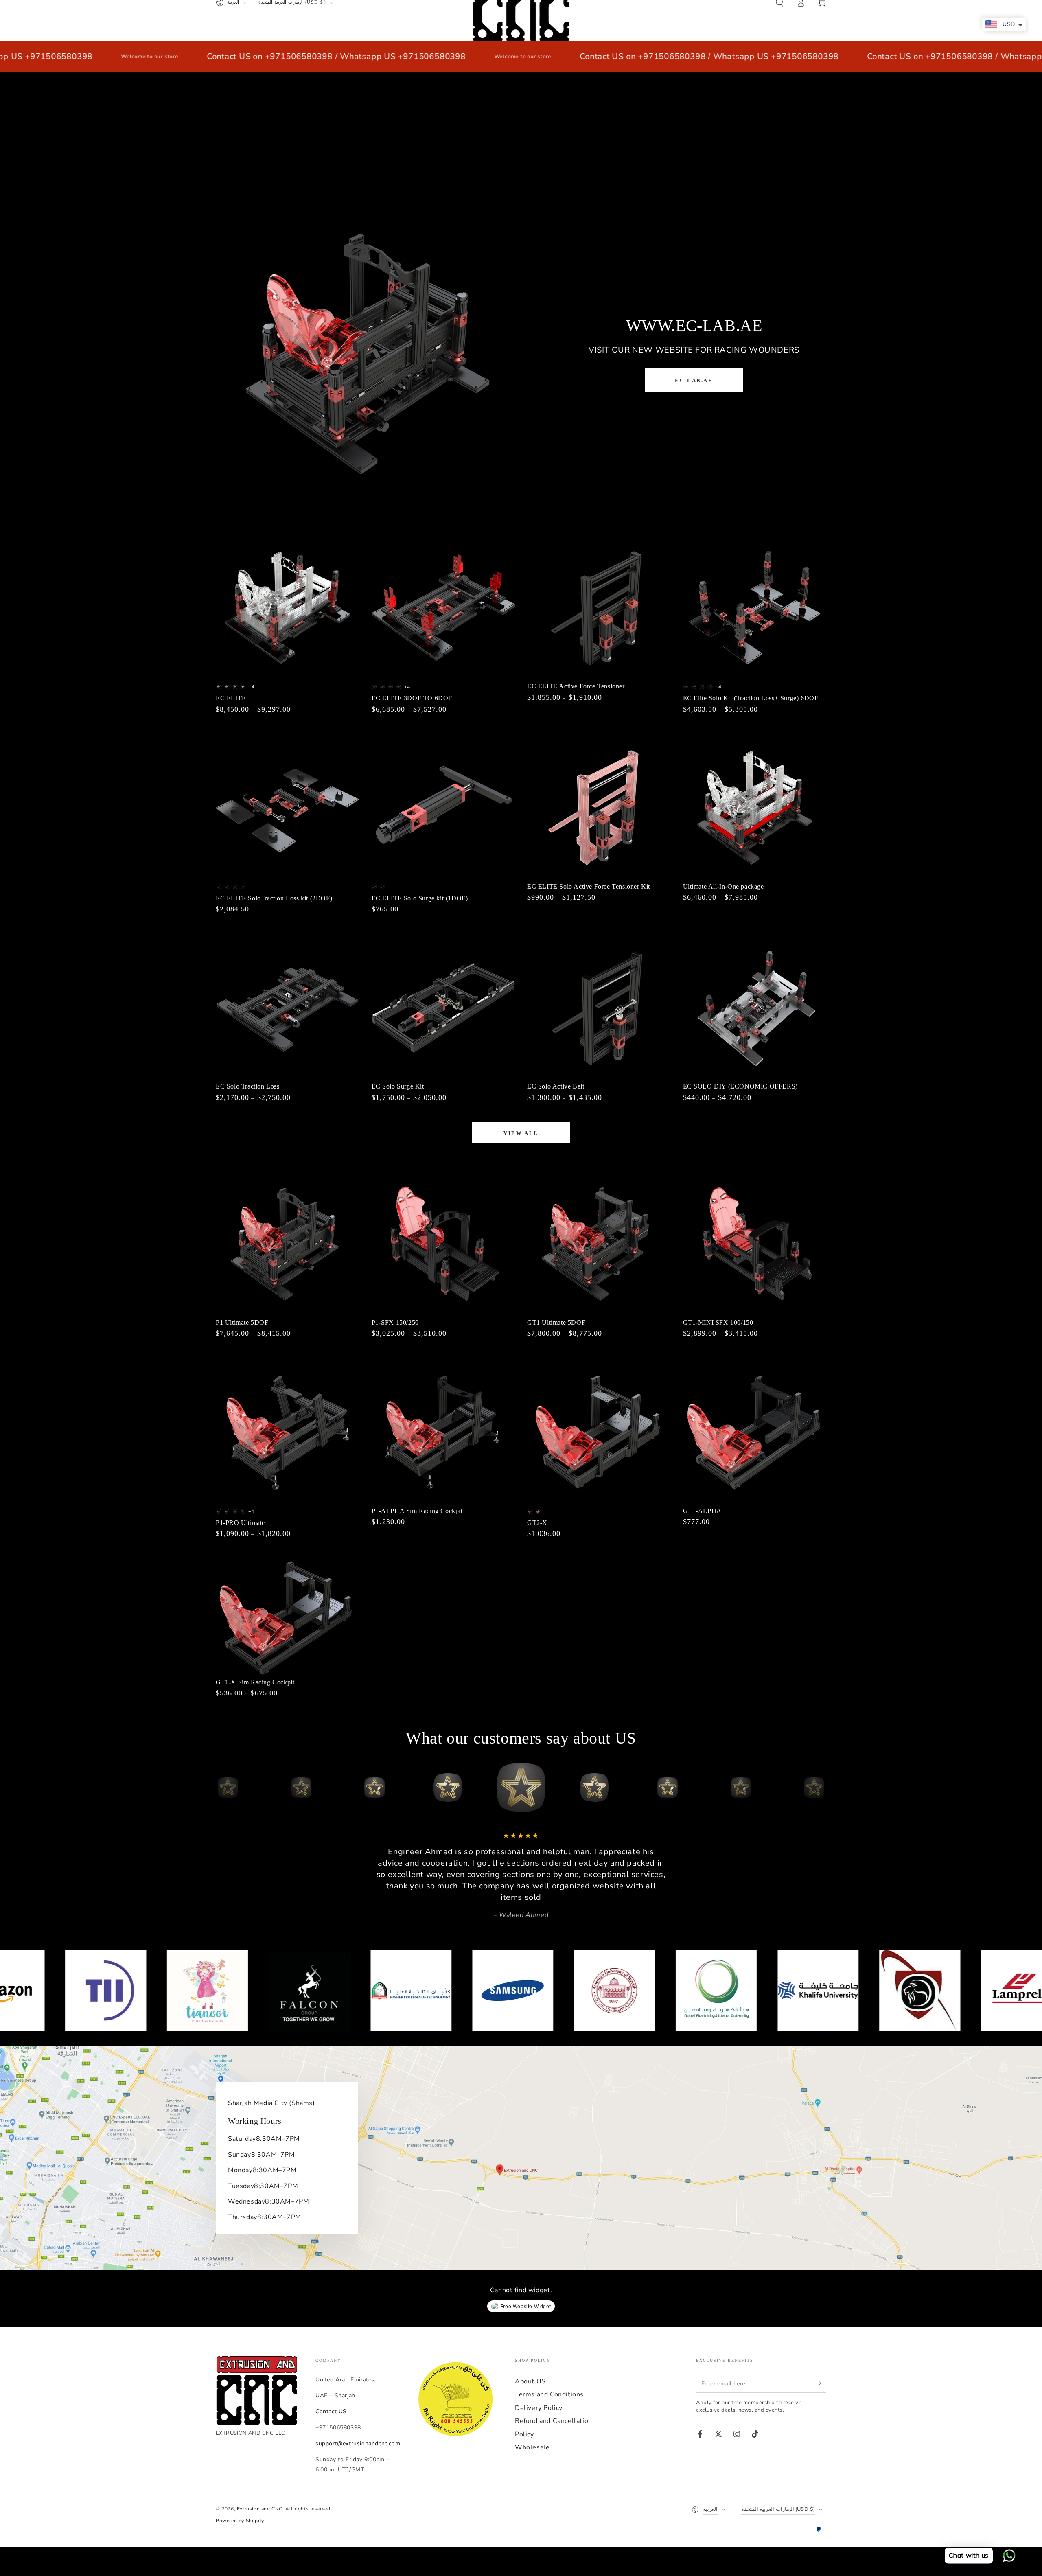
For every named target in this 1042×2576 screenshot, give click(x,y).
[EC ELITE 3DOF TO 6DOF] (443, 608)
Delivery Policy (539, 2408)
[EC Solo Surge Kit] (443, 1008)
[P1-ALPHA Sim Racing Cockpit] (443, 1432)
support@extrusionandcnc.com (358, 2443)
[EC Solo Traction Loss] (288, 1008)
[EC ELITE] (288, 608)
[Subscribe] (822, 2383)
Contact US (331, 2411)
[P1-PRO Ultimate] (288, 1432)
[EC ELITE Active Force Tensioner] (599, 608)
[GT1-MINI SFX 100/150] (755, 1244)
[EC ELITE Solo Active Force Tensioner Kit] (599, 808)
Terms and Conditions (549, 2394)
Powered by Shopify (240, 2521)
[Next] (818, 1787)
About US (530, 2381)
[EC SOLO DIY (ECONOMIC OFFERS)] (755, 1008)
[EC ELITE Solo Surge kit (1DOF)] (443, 808)
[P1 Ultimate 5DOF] (288, 1244)
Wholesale (532, 2447)
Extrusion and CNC (260, 2509)
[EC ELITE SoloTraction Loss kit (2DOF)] (288, 808)
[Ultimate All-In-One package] (755, 808)
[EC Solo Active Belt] (599, 1008)
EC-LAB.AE (694, 380)
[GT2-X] (599, 1432)
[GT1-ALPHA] (755, 1432)
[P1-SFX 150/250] (443, 1244)
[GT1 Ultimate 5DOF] (599, 1244)
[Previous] (224, 1787)
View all (521, 1133)
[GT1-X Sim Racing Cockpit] (288, 1618)
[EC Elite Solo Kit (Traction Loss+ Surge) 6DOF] (755, 608)
